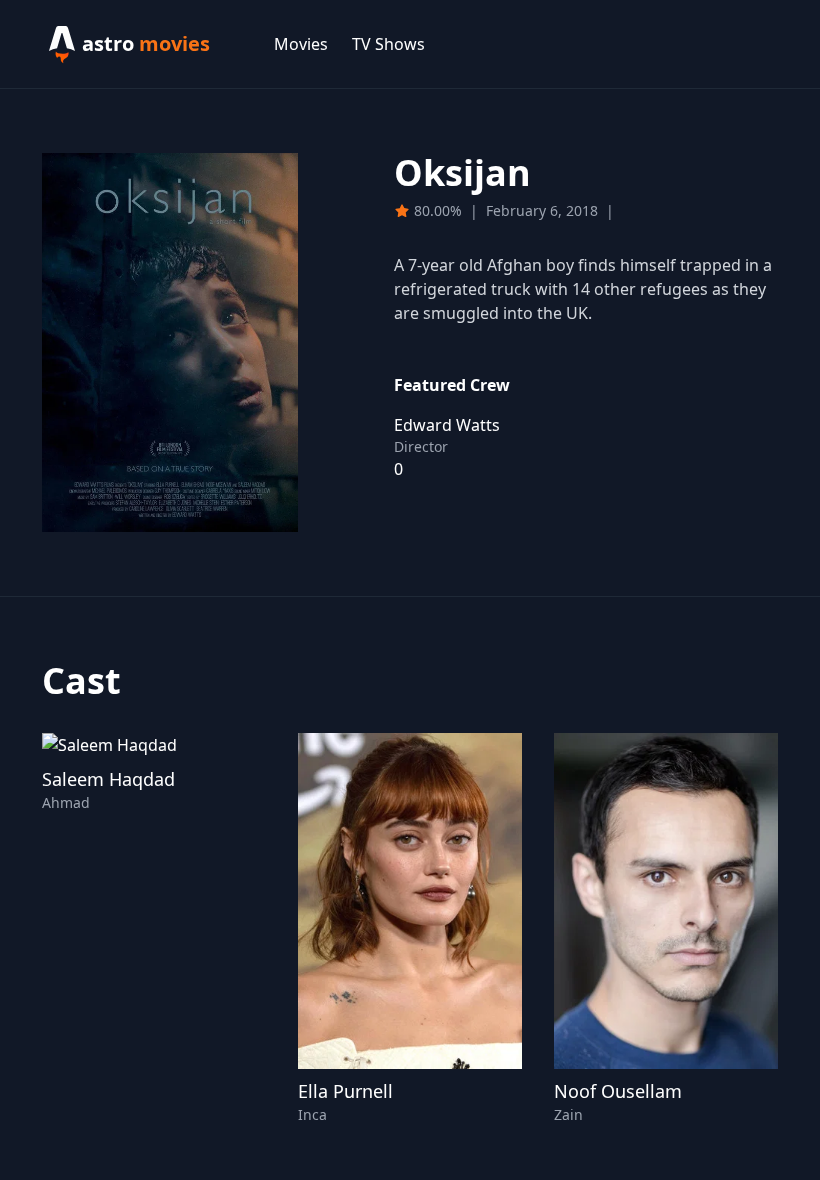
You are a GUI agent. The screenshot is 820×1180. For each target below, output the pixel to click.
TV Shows (388, 44)
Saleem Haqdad (108, 779)
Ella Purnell (345, 1091)
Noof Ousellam (618, 1091)
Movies (301, 44)
